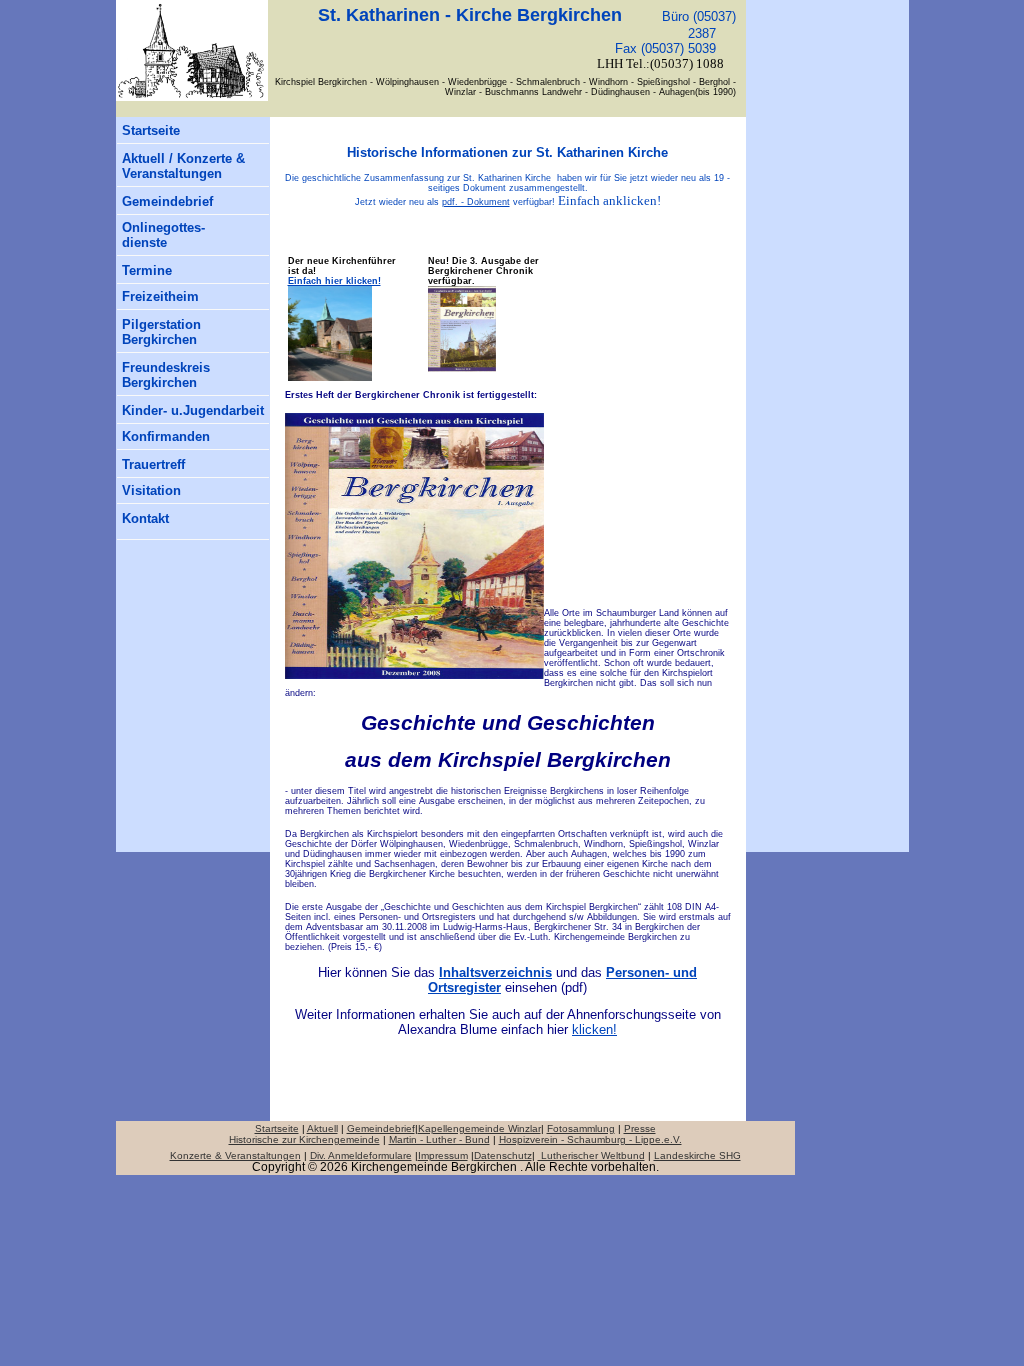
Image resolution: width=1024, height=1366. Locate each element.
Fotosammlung (581, 1128)
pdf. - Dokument (476, 202)
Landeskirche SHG (697, 1155)
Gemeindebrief (167, 201)
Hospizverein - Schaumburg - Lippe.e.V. (590, 1139)
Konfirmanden (166, 436)
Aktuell (322, 1128)
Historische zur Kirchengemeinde (304, 1139)
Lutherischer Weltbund (591, 1155)
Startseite (151, 130)
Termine (147, 270)
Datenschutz (503, 1155)
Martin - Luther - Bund (439, 1139)
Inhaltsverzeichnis (495, 972)
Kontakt (145, 518)
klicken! (594, 1029)
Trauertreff (153, 464)
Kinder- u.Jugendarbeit (193, 410)
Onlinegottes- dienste (163, 235)
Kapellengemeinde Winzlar (479, 1128)
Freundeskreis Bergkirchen (166, 375)
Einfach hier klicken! (334, 281)
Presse (640, 1128)
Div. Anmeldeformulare (361, 1155)
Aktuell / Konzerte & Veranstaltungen (183, 166)
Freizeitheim (160, 296)
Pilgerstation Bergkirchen (161, 332)
